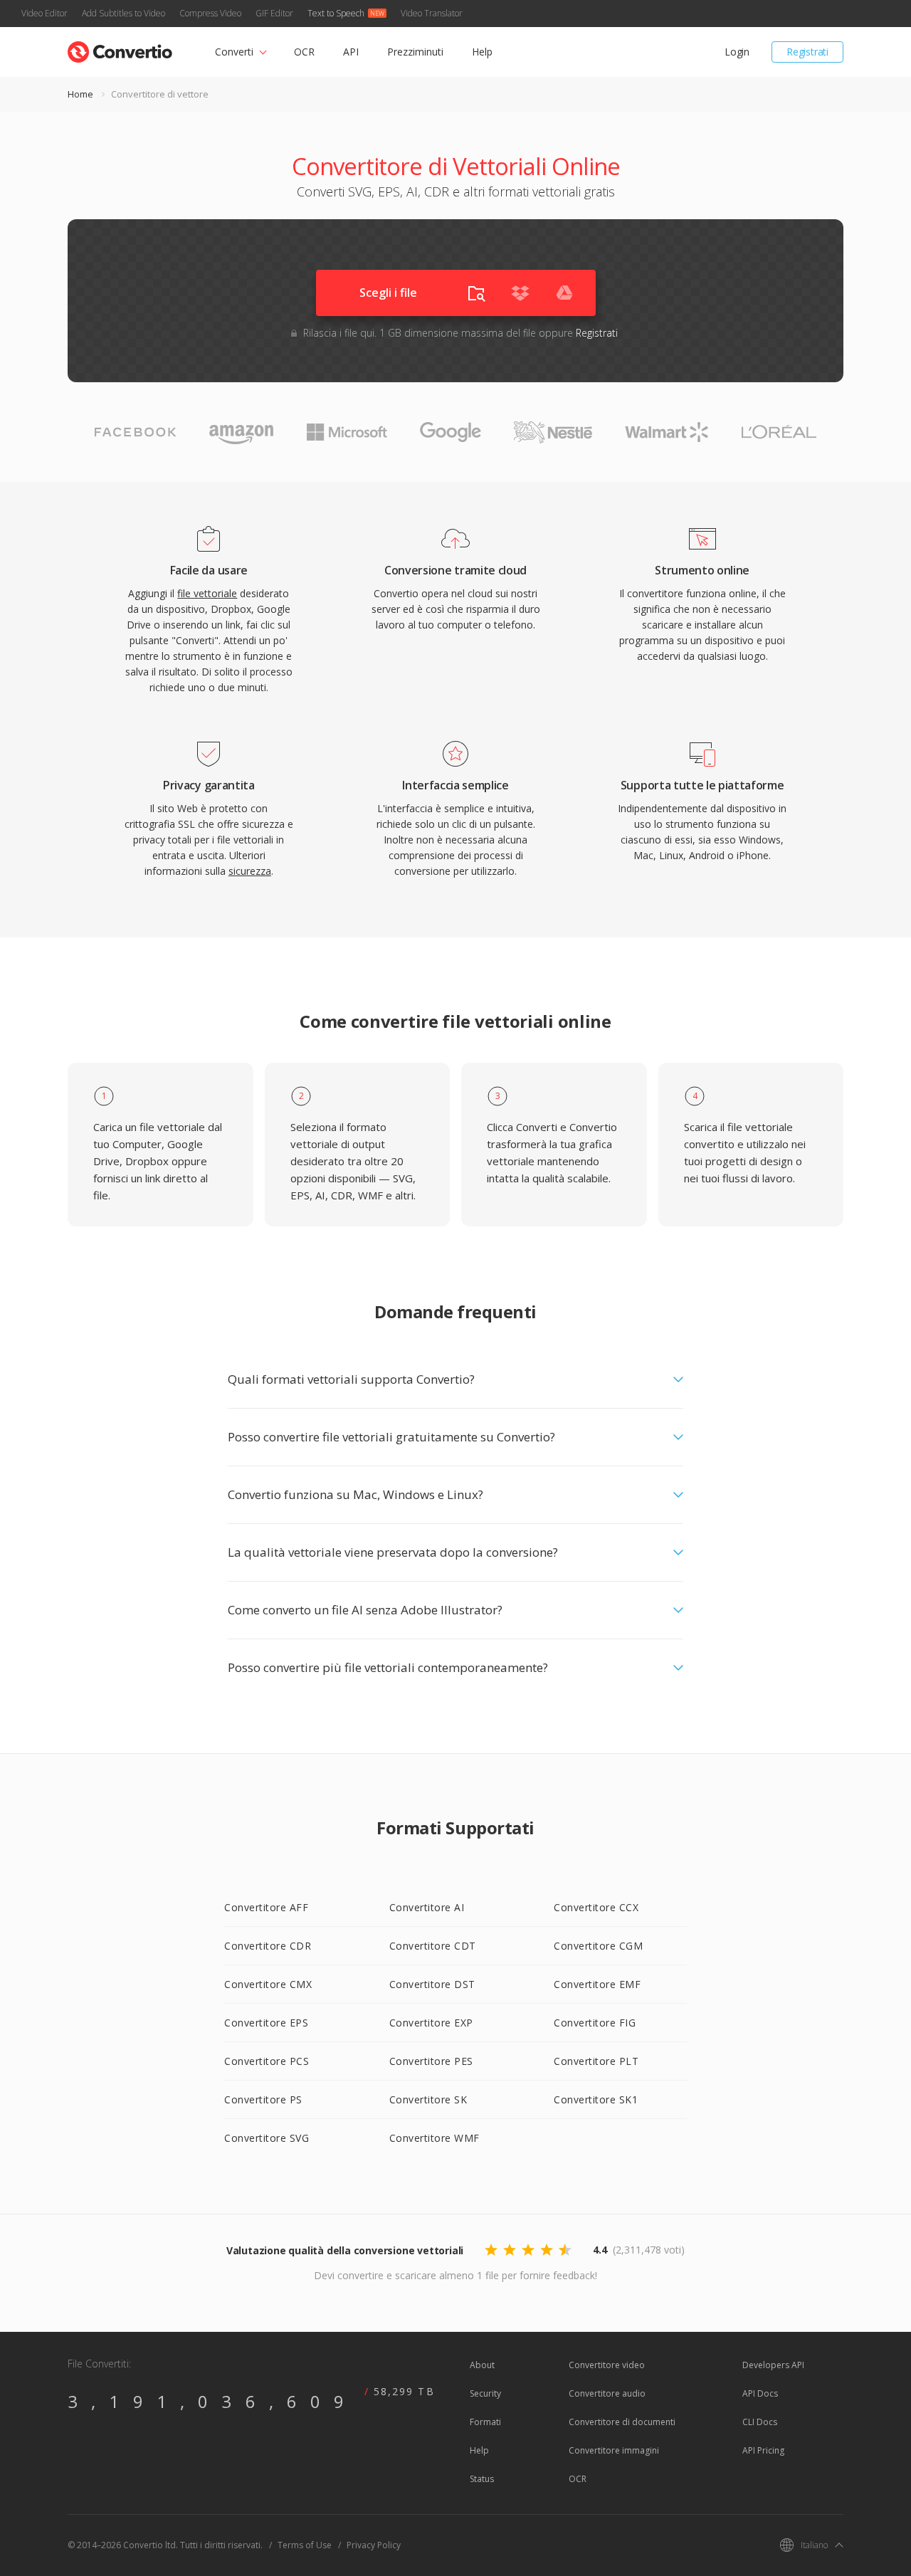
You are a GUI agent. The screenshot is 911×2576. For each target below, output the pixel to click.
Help (482, 52)
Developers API (773, 2365)
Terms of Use (305, 2545)
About (482, 2365)
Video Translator (432, 13)
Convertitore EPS (266, 2023)
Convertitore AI (427, 1907)
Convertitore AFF (266, 1907)
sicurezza (250, 871)
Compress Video (210, 13)
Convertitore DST (432, 1984)
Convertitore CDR (268, 1946)
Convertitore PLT (596, 2061)
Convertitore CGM (598, 1946)
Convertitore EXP (431, 2023)
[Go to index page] (120, 49)
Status (482, 2479)
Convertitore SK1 (596, 2099)
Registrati (807, 52)
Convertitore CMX (268, 1984)
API (351, 52)
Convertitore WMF (435, 2138)
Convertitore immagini (614, 2450)
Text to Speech (336, 13)
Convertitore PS (263, 2099)
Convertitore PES (431, 2061)
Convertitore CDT (433, 1946)
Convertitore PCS (267, 2061)
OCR (304, 52)
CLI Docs (760, 2422)
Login (737, 52)
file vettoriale (207, 593)
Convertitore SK (428, 2099)
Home (80, 94)
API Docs (760, 2393)
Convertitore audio (607, 2393)
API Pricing (763, 2450)
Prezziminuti (415, 52)
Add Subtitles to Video (123, 13)
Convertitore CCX (596, 1907)
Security (485, 2393)
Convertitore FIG (595, 2023)
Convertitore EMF (597, 1984)
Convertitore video (607, 2365)
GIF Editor (274, 13)
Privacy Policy (374, 2545)
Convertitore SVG (267, 2138)
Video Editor (44, 13)
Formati (485, 2422)
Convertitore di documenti (622, 2422)
